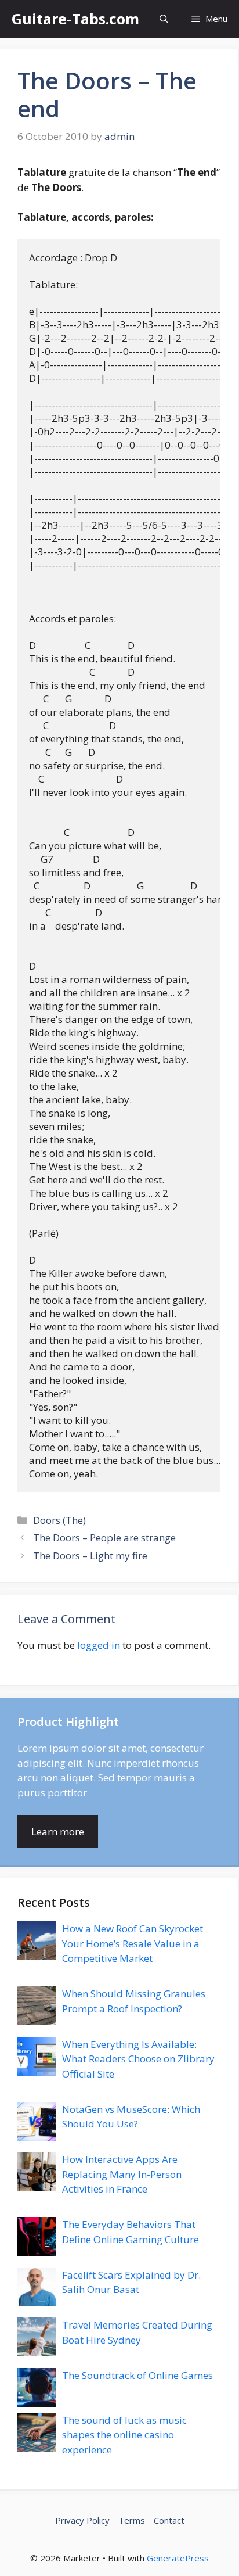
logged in (99, 1645)
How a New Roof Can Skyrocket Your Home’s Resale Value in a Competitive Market (133, 1943)
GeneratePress (178, 2558)
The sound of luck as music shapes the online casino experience (124, 2435)
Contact (169, 2520)
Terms (132, 2520)
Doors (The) (59, 1520)
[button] (164, 19)
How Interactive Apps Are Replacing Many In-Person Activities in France (122, 2174)
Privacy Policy (82, 2520)
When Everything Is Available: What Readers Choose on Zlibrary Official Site (138, 2059)
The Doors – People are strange (104, 1538)
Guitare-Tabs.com (75, 19)
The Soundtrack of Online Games (137, 2375)
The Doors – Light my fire (90, 1556)
